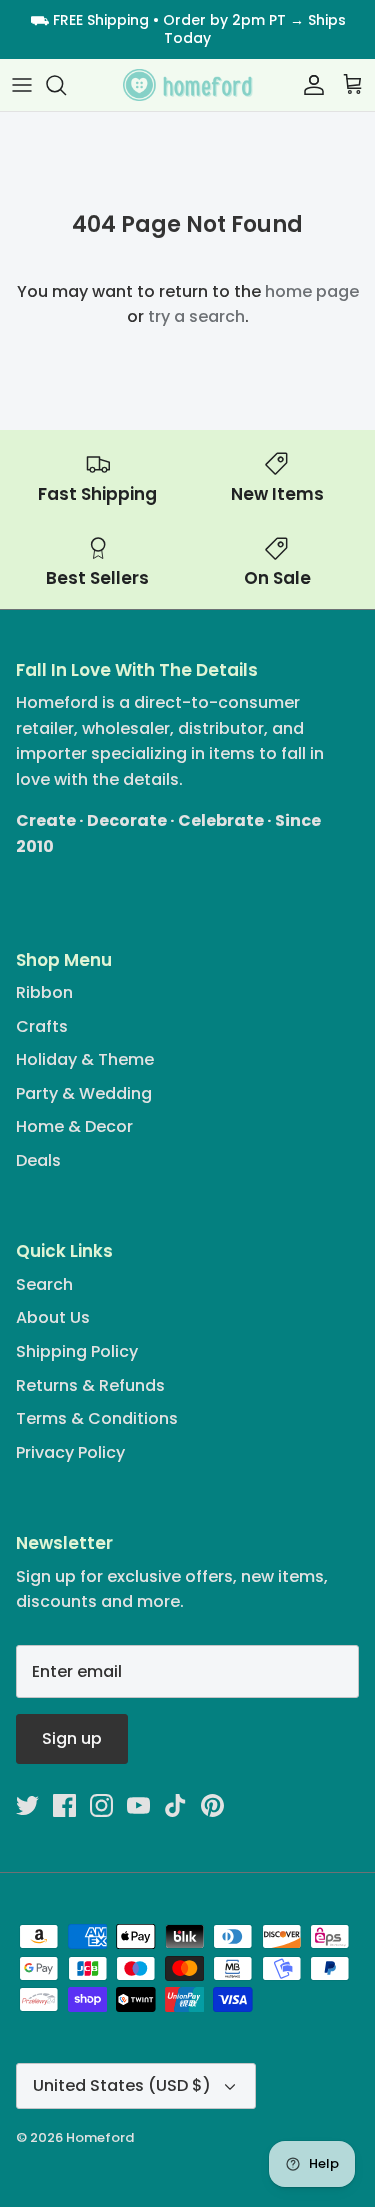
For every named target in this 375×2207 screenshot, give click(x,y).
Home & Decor (74, 1126)
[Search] (66, 85)
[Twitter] (27, 1805)
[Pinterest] (212, 1805)
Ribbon (44, 992)
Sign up (72, 1738)
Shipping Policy (77, 1351)
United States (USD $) (122, 2085)
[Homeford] (188, 85)
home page (312, 291)
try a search (196, 316)
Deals (38, 1160)
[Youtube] (138, 1805)
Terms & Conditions (97, 1418)
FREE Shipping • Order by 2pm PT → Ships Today (199, 29)
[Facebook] (64, 1805)
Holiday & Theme (85, 1059)
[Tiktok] (175, 1805)
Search (44, 1284)
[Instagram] (101, 1805)
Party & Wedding (84, 1093)
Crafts (42, 1026)
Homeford (100, 2137)
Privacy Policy (70, 1452)
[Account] (309, 85)
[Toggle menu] (22, 85)
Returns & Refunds (90, 1385)
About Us (53, 1317)
